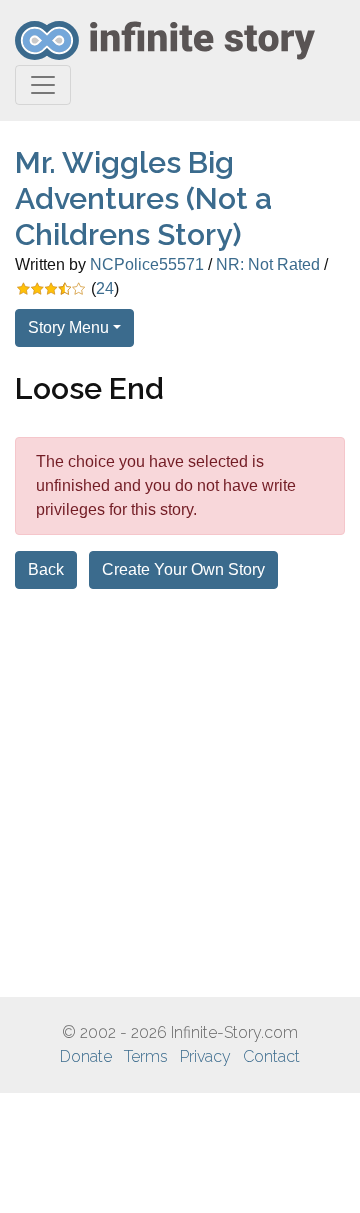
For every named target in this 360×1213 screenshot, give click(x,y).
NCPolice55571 (147, 264)
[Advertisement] (180, 793)
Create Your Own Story (183, 569)
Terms (146, 1056)
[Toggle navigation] (43, 85)
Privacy (205, 1056)
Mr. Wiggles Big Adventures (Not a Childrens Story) (143, 198)
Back (46, 569)
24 (105, 288)
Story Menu (68, 327)
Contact (271, 1056)
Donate (86, 1056)
